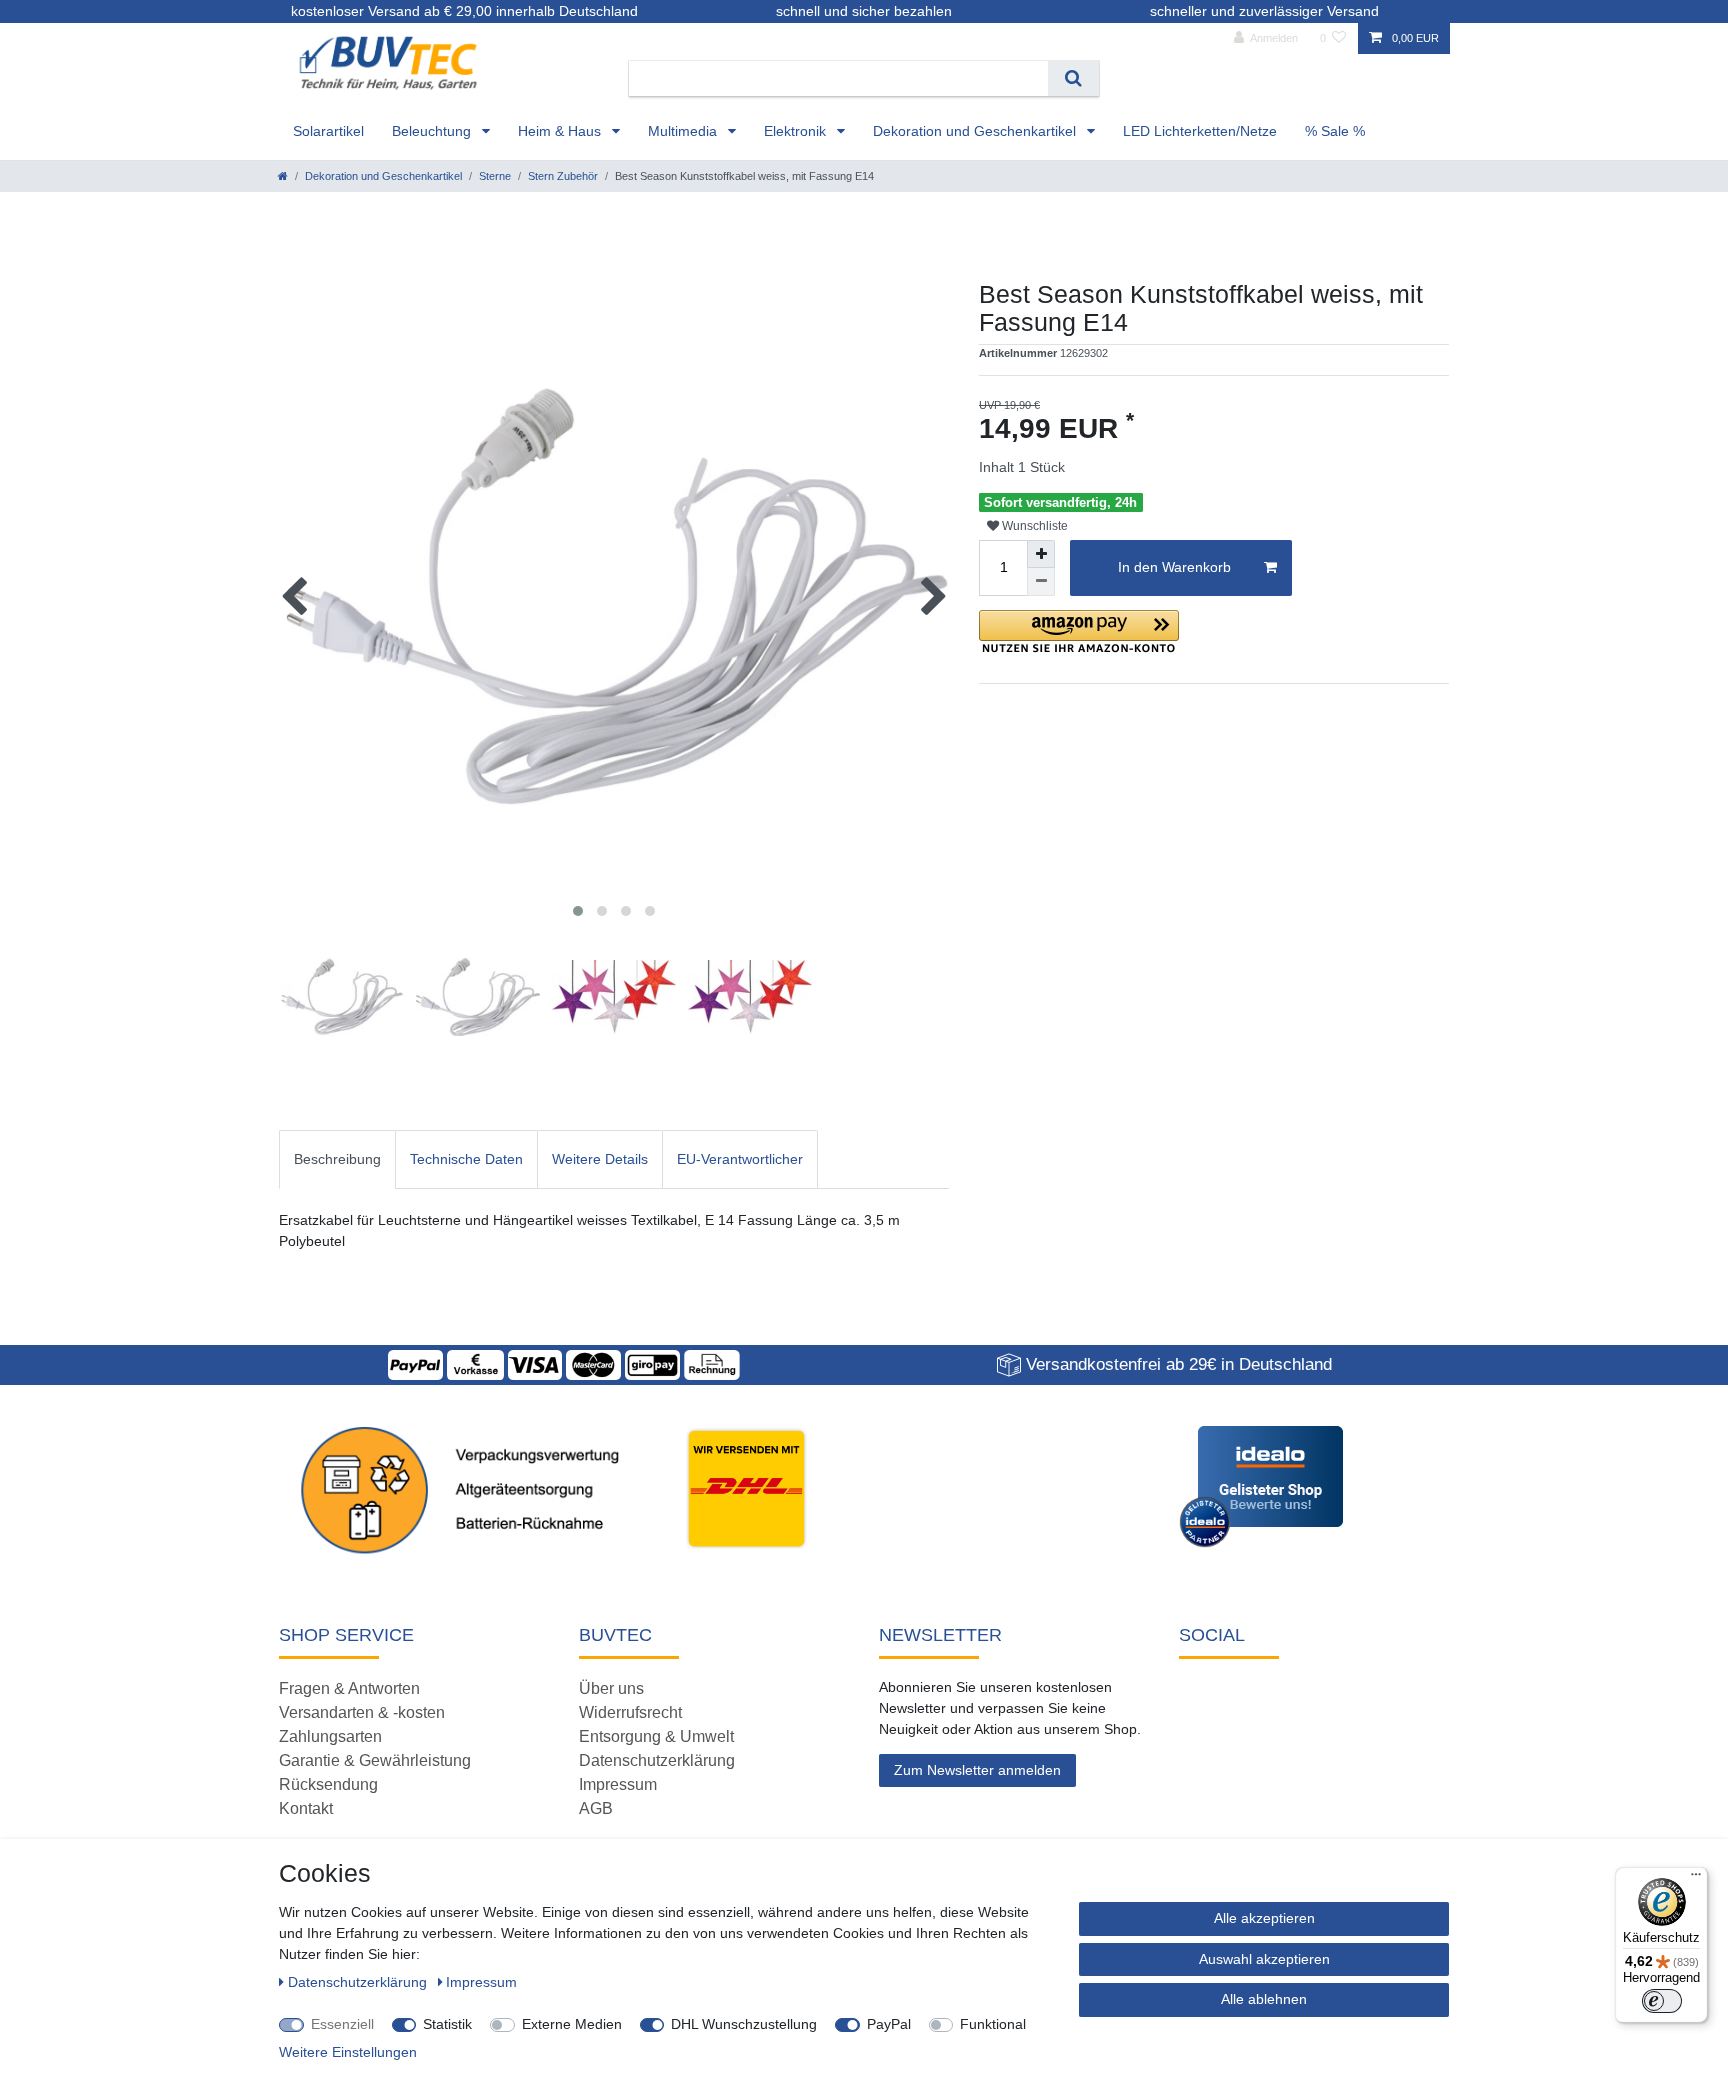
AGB (596, 1808)
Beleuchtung (433, 131)
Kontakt (306, 1808)
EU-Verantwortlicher (740, 1159)
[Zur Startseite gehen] (283, 176)
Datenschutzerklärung (657, 1760)
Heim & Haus (561, 131)
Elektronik (797, 131)
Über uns (611, 1688)
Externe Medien (572, 2024)
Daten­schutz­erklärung (359, 1982)
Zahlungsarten (330, 1736)
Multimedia (684, 131)
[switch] (1662, 2001)
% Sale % (1335, 131)
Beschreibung (337, 1159)
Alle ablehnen (1264, 1999)
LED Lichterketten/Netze (1200, 131)
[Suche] (1073, 78)
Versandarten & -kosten (362, 1712)
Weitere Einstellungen (348, 2052)
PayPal (889, 2024)
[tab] (337, 1159)
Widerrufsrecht (630, 1712)
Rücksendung (328, 1784)
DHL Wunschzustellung (744, 2024)
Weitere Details (600, 1159)
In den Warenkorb (1174, 567)
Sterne (495, 176)
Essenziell (342, 2024)
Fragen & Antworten (349, 1688)
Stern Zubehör (563, 176)
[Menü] (1696, 1879)
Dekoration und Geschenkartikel (976, 131)
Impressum (618, 1784)
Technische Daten (466, 1159)
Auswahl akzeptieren (1264, 1959)
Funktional (993, 2024)
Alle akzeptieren (1264, 1918)
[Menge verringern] (1041, 582)
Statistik (447, 2024)
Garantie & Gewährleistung (375, 1760)
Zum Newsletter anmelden (977, 1770)
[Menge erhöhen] (1041, 554)
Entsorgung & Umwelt (656, 1736)
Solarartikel (328, 131)
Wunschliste (1033, 526)
